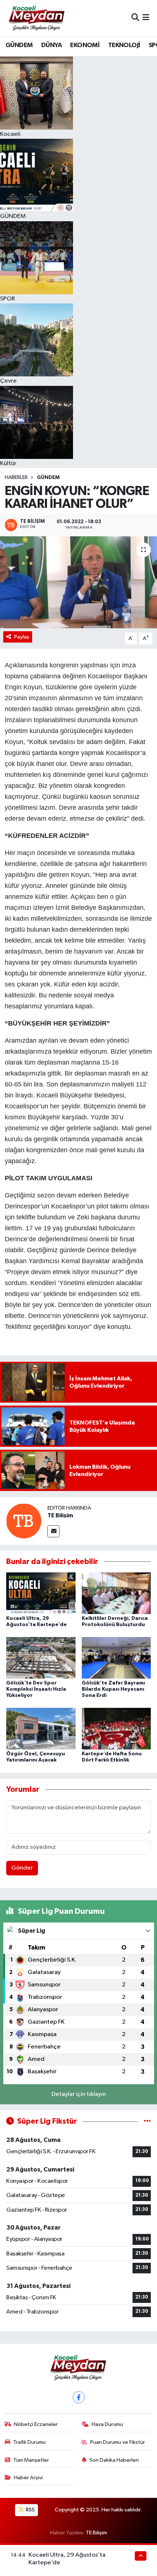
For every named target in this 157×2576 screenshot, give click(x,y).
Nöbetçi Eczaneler (36, 2424)
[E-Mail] (53, 1531)
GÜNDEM (19, 45)
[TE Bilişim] (24, 1521)
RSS (30, 2510)
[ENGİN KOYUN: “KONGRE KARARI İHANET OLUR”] (78, 582)
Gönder (22, 1868)
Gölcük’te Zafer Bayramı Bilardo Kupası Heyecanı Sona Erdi (113, 1689)
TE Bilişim (60, 1515)
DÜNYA (51, 45)
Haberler (16, 478)
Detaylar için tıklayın (79, 2094)
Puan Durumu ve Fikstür (118, 2442)
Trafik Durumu (29, 2442)
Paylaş (22, 637)
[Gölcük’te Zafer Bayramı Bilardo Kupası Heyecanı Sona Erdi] (116, 1658)
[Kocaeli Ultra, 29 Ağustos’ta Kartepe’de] (41, 1593)
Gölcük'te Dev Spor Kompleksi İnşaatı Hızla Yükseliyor (36, 1689)
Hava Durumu (107, 2424)
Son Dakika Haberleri (114, 2460)
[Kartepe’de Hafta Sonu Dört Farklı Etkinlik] (116, 1728)
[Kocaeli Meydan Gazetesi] (37, 18)
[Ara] (135, 18)
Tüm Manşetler (31, 2460)
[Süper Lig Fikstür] (147, 2121)
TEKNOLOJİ (124, 45)
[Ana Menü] (146, 18)
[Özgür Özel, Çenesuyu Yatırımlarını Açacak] (41, 1728)
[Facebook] (79, 2397)
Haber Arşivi (28, 2478)
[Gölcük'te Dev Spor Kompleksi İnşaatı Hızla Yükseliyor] (41, 1658)
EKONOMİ (85, 45)
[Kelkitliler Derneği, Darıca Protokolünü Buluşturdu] (116, 1593)
